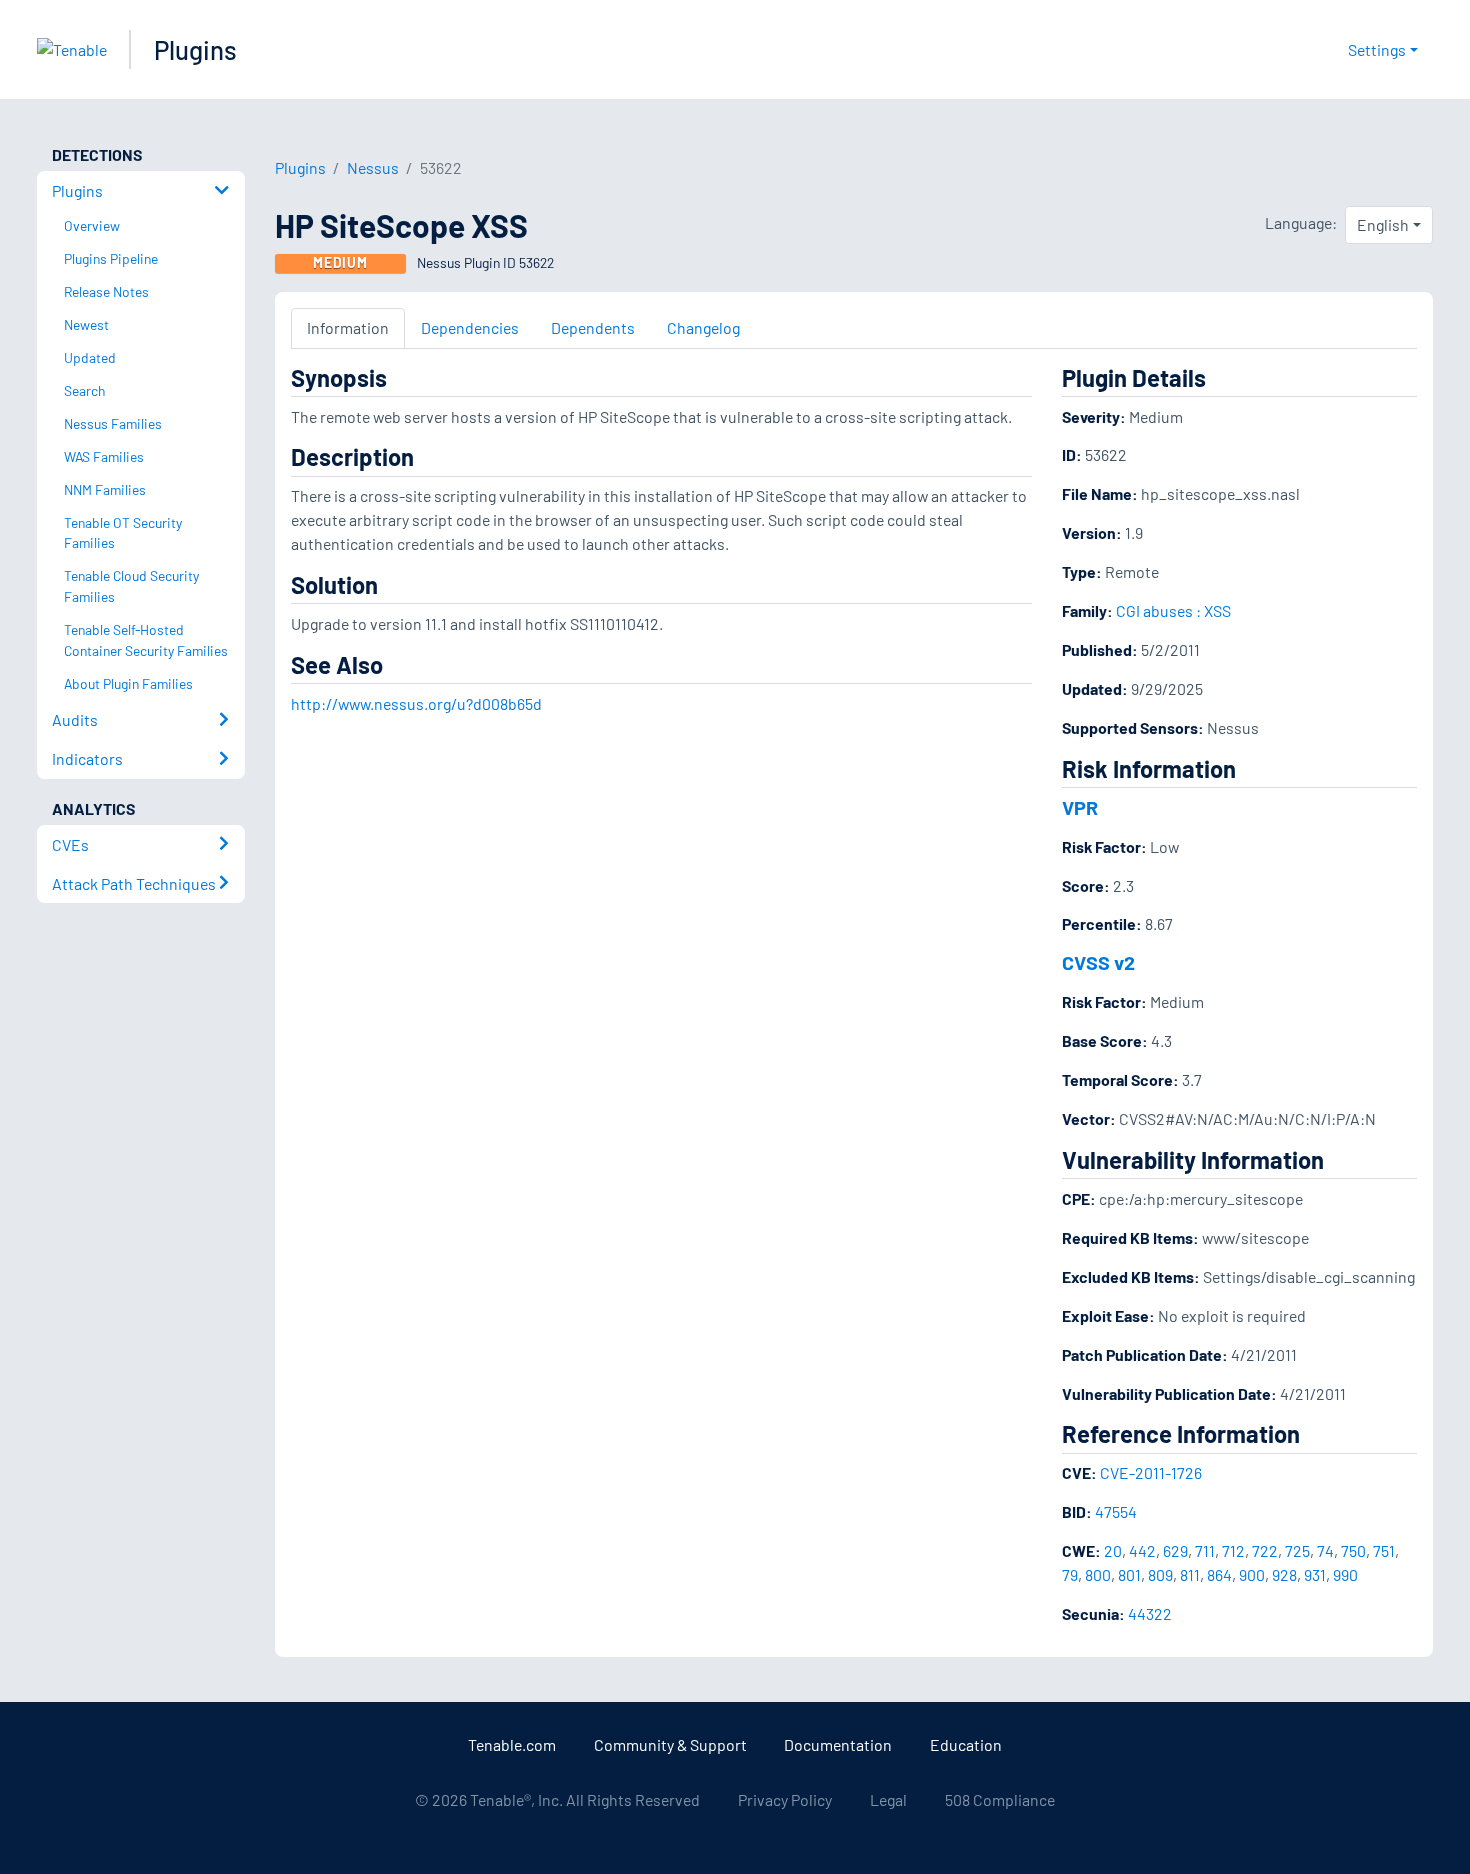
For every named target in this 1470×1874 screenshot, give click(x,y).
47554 (1116, 1511)
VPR (1080, 807)
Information (348, 327)
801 (1129, 1574)
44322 (1150, 1613)
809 (1160, 1574)
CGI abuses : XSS (1173, 610)
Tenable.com (512, 1744)
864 (1219, 1574)
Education (966, 1744)
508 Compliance (1000, 1799)
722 (1265, 1550)
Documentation (838, 1744)
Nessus (373, 167)
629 (1175, 1550)
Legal (888, 1799)
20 (1113, 1550)
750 (1353, 1550)
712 (1233, 1550)
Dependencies (470, 327)
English (1383, 224)
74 (1325, 1550)
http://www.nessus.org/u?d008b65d (416, 703)
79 (1070, 1574)
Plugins (195, 49)
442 (1142, 1550)
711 (1205, 1550)
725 (1297, 1550)
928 (1284, 1574)
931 (1315, 1574)
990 (1345, 1574)
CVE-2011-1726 (1151, 1472)
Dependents (593, 327)
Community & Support (670, 1744)
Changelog (703, 327)
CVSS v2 (1098, 962)
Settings (1377, 49)
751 (1384, 1550)
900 (1252, 1574)
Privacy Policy (785, 1799)
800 (1098, 1574)
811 (1190, 1574)
